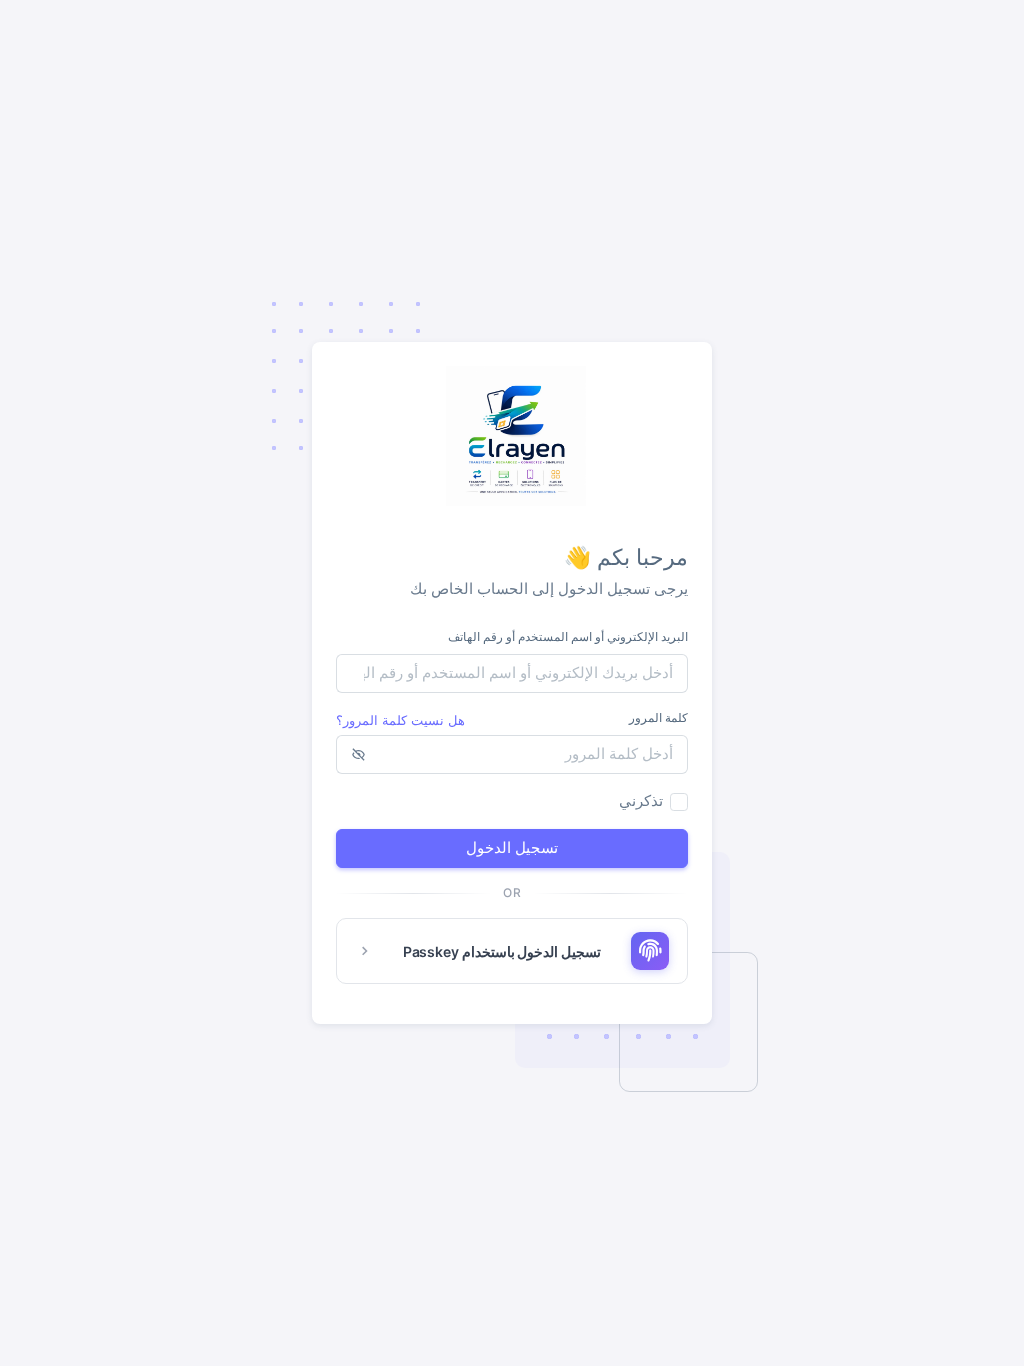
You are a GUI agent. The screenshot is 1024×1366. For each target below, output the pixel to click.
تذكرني (641, 800)
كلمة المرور (658, 717)
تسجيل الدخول (512, 847)
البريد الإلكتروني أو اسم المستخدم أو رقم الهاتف (568, 636)
